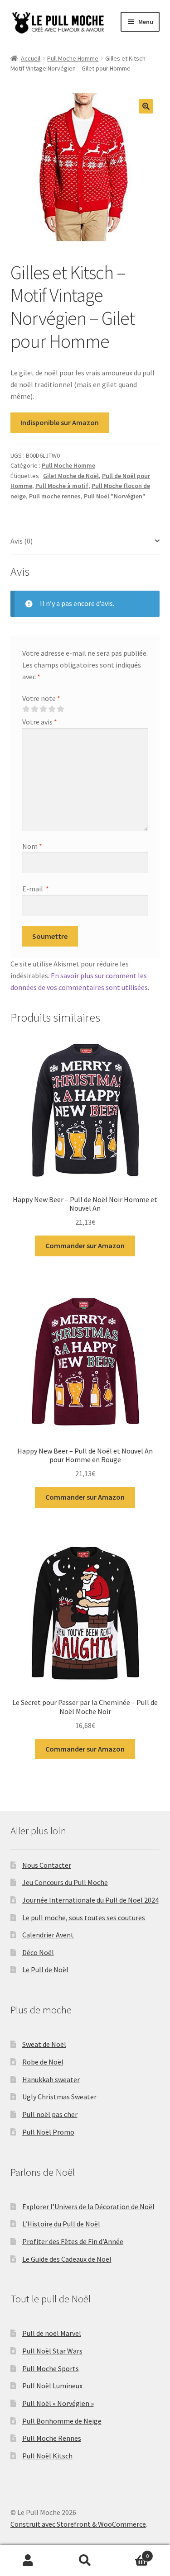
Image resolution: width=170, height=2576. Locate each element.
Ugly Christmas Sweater (59, 2097)
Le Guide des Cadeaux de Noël (67, 2259)
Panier (131, 2553)
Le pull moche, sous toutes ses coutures (84, 1918)
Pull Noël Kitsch (47, 2456)
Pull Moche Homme (73, 58)
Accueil (31, 58)
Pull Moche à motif (62, 486)
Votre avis (40, 722)
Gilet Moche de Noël (71, 476)
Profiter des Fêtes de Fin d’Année (73, 2241)
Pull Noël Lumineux (52, 2386)
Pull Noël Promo (48, 2132)
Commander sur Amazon (85, 1245)
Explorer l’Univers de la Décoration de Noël (88, 2207)
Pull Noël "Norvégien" (115, 496)
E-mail (36, 889)
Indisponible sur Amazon (60, 422)
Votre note (41, 698)
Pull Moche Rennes (52, 2438)
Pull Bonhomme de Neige (62, 2421)
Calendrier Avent (48, 1935)
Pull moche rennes (55, 496)
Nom (32, 846)
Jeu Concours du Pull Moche (65, 1882)
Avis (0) (22, 541)
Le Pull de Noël (45, 1970)
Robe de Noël (43, 2062)
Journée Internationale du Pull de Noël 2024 (90, 1900)
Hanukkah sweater (51, 2079)
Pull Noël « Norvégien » (58, 2403)
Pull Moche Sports (51, 2368)
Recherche (85, 2561)
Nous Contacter (47, 1865)
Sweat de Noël (44, 2044)
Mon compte (28, 2561)
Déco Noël (38, 1952)
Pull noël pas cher (50, 2114)
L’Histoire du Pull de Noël (61, 2224)
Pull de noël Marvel (52, 2333)
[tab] (85, 542)
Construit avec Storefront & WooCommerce (78, 2524)
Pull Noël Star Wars (52, 2351)
